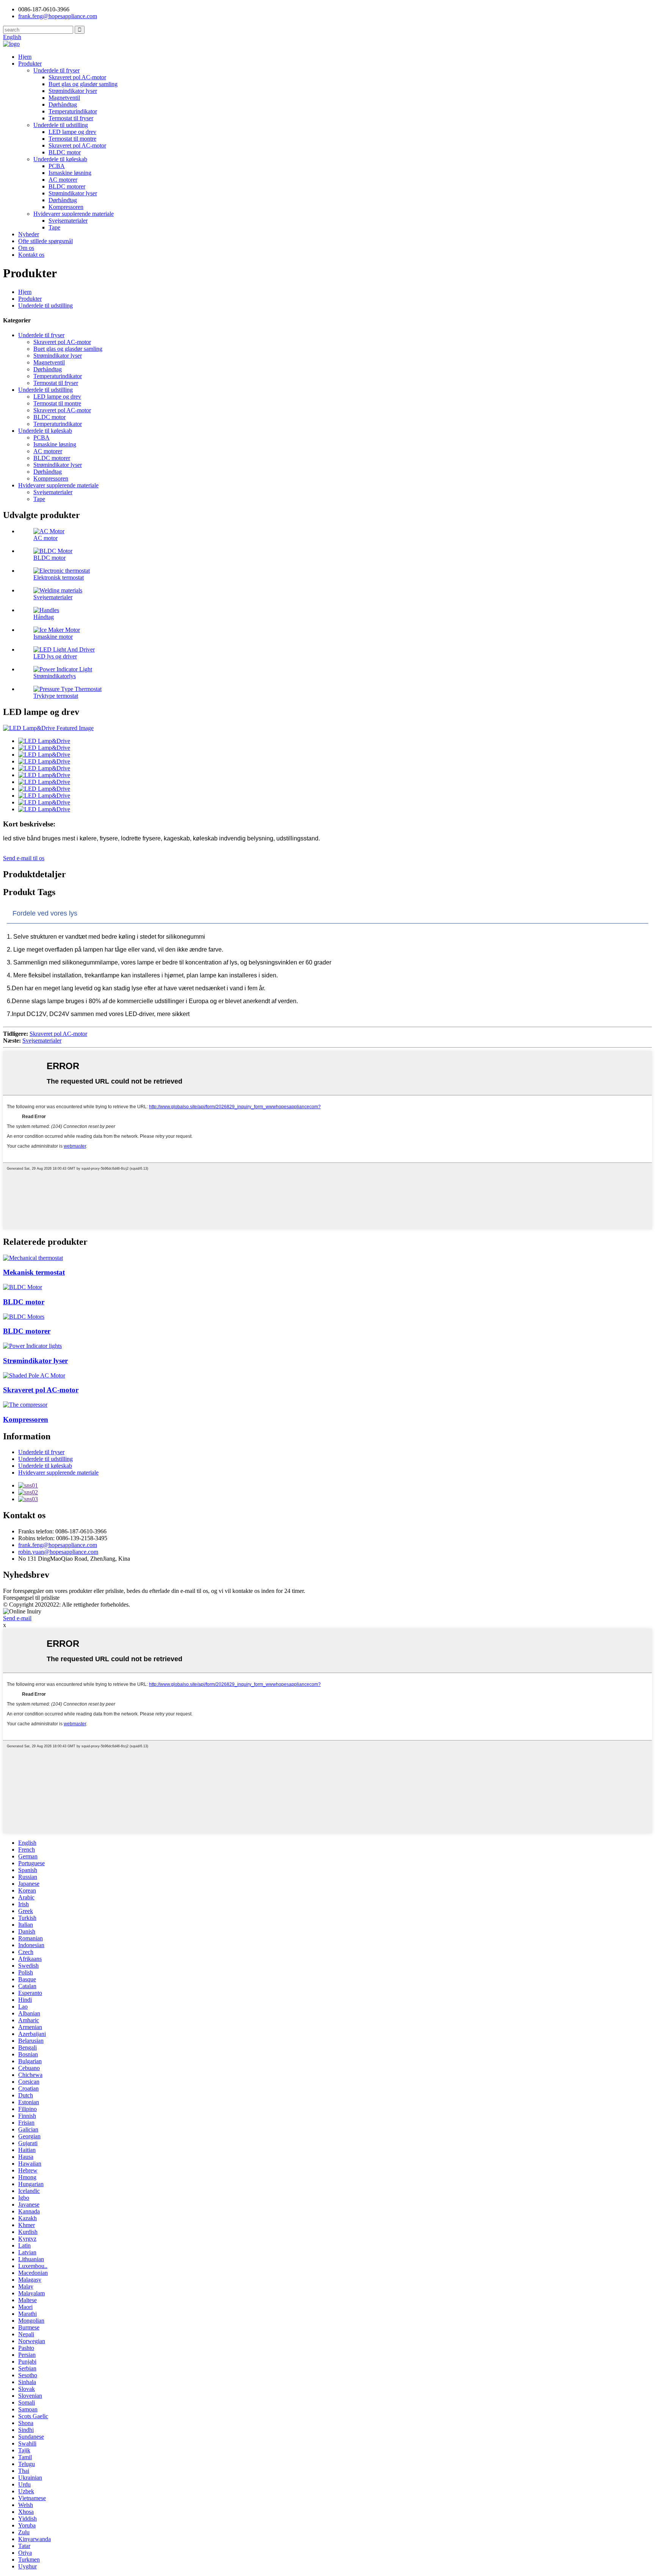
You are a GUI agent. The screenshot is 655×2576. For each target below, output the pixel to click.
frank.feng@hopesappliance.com (58, 1545)
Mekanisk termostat (34, 1272)
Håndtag (44, 617)
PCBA (57, 166)
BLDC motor (65, 152)
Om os (26, 248)
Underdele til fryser (56, 70)
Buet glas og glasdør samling (83, 84)
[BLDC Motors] (24, 1317)
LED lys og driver (55, 656)
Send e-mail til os (24, 858)
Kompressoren (66, 207)
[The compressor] (25, 1405)
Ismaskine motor (53, 637)
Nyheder (29, 234)
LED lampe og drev (72, 132)
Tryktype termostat (56, 696)
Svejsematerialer (68, 221)
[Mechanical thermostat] (33, 1258)
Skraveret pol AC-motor (77, 77)
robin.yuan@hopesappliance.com (58, 1552)
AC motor (45, 538)
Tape (54, 227)
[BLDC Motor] (23, 1287)
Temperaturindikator (73, 111)
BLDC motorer (67, 186)
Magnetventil (64, 98)
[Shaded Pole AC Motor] (34, 1375)
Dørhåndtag (63, 104)
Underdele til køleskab (60, 159)
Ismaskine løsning (70, 173)
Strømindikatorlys (55, 676)
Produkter (30, 64)
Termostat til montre (72, 139)
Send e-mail (17, 1618)
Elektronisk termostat (59, 577)
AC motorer (63, 180)
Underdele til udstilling (61, 125)
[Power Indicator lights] (32, 1346)
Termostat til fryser (71, 118)
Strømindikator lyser (73, 91)
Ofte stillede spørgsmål (45, 241)
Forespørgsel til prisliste (31, 1598)
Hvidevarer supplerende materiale (74, 214)
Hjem (25, 57)
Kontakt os (31, 255)
